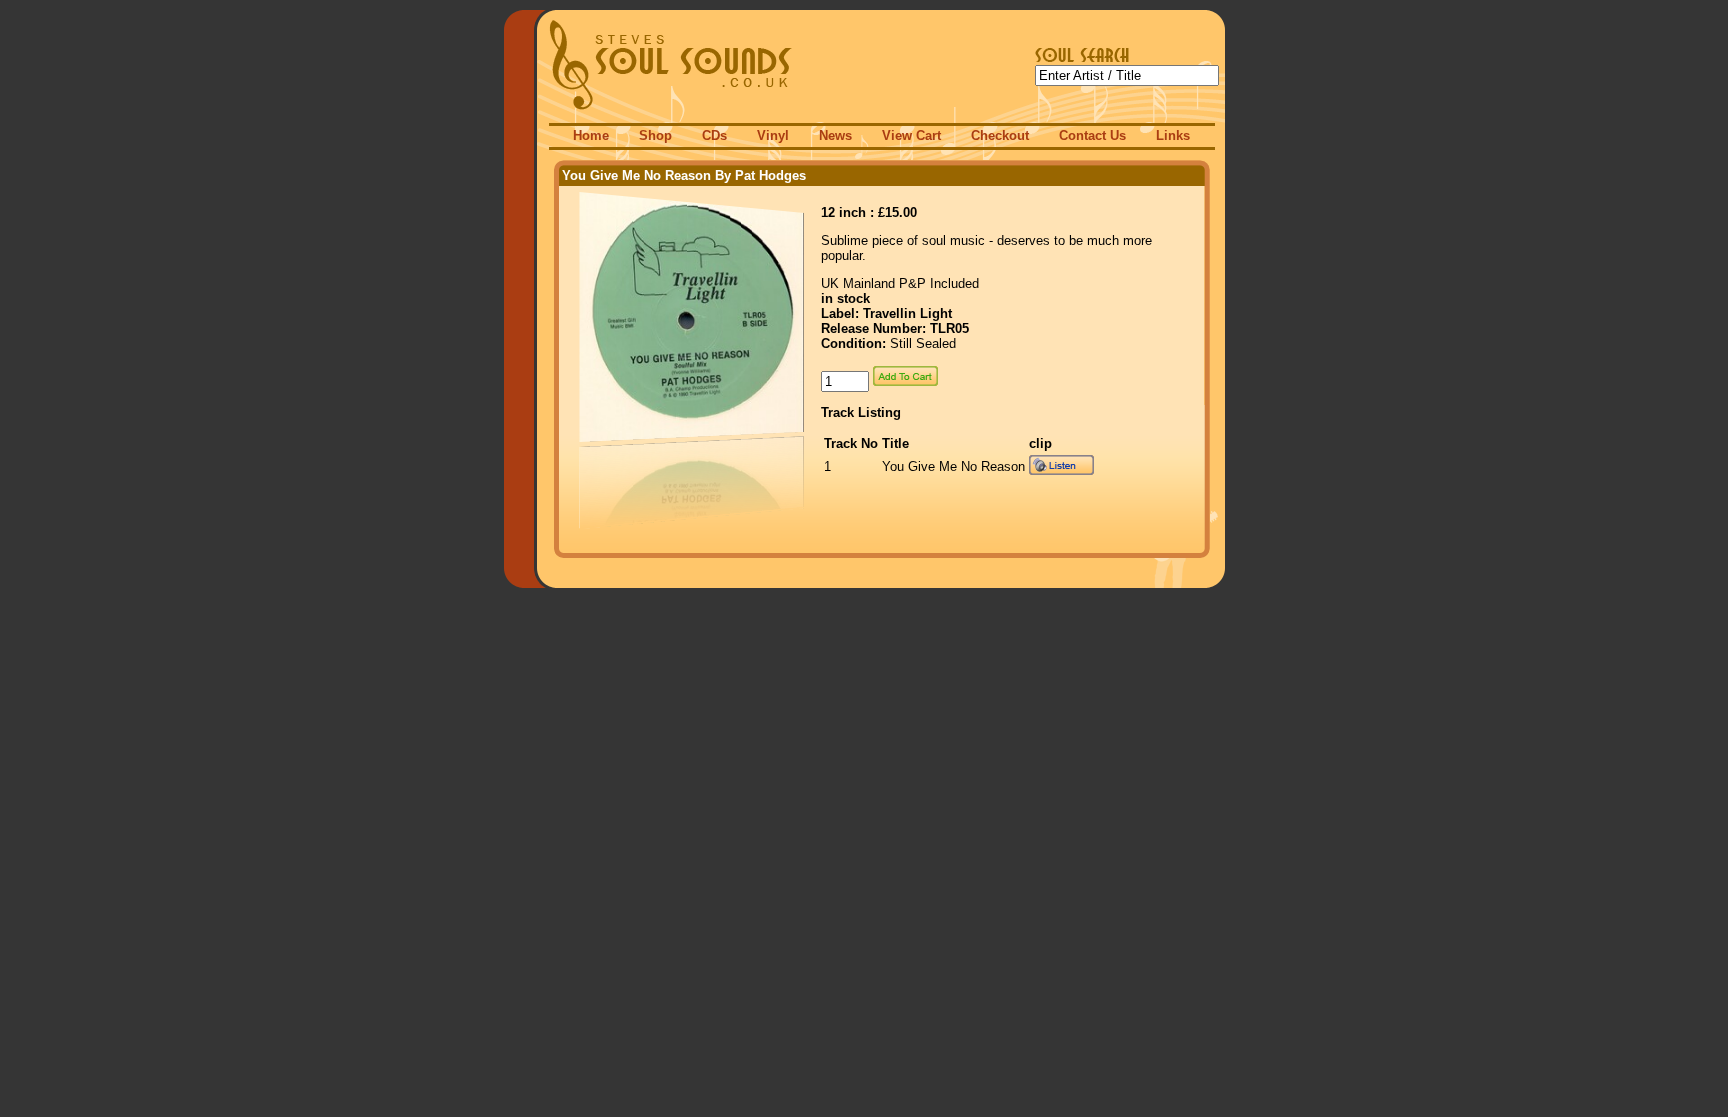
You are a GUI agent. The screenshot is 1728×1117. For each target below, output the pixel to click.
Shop (655, 135)
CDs (714, 135)
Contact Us (1092, 135)
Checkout (1000, 135)
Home (591, 135)
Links (1173, 135)
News (835, 135)
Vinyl (773, 135)
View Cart (911, 135)
